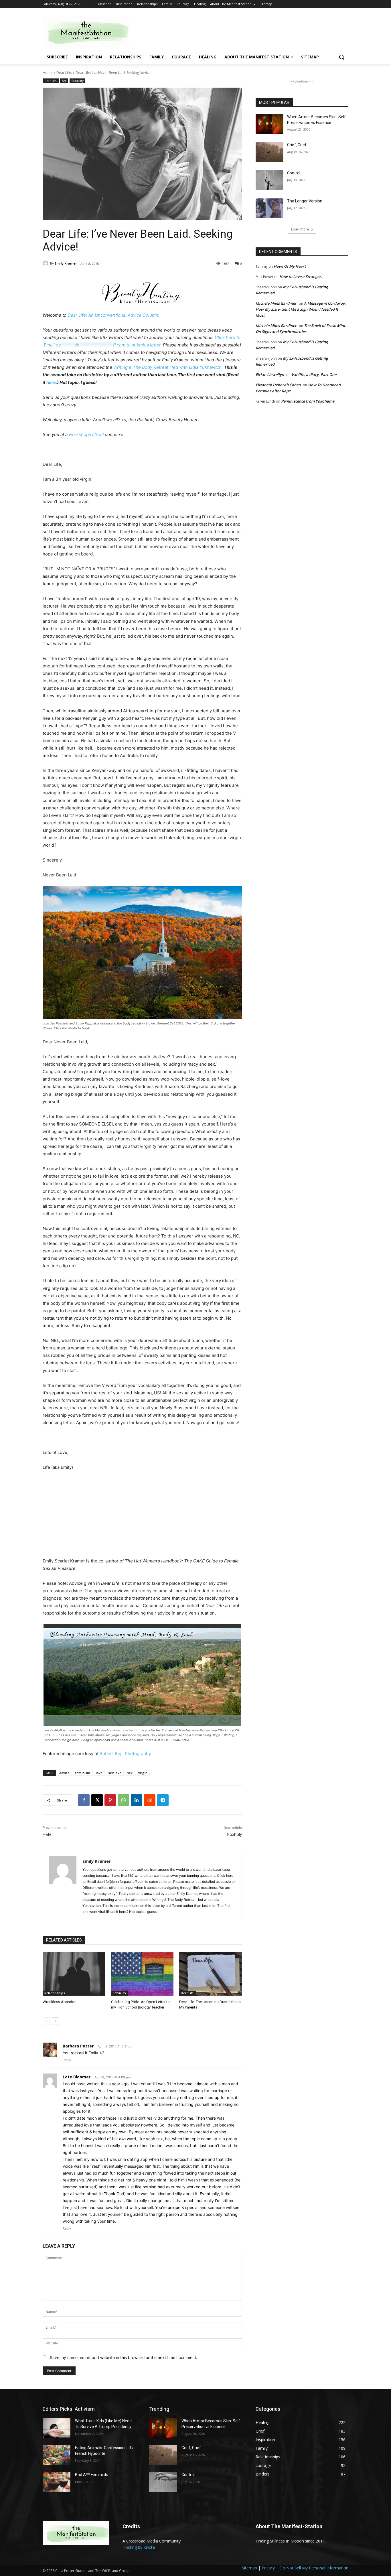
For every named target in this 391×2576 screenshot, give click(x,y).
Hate (47, 1834)
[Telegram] (163, 1800)
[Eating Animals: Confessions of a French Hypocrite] (57, 2455)
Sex (64, 81)
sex (130, 1773)
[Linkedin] (137, 1800)
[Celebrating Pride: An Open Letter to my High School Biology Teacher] (142, 1974)
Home (48, 73)
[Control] (269, 180)
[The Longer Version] (269, 208)
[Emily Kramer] (46, 263)
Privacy (268, 2568)
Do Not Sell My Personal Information (314, 2568)
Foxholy (235, 1834)
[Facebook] (84, 1800)
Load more (300, 229)
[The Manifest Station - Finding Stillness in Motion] (88, 32)
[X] (97, 1800)
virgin (143, 1773)
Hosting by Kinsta (139, 2547)
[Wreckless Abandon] (74, 1974)
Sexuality (77, 81)
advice (64, 1773)
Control (294, 173)
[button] (341, 57)
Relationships (55, 1993)
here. (52, 382)
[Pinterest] (110, 1800)
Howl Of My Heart (290, 266)
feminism (83, 1773)
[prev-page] (46, 2021)
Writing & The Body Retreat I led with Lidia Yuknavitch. (169, 367)
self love (115, 1773)
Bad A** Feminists (92, 2475)
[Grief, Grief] (269, 152)
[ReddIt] (150, 1800)
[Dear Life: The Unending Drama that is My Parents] (211, 1974)
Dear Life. (64, 73)
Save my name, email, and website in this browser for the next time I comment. (124, 2357)
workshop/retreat (86, 434)
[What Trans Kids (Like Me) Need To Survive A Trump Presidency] (57, 2428)
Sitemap (249, 2568)
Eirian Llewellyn (270, 375)
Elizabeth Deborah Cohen (278, 385)
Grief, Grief (297, 145)
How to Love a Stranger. (301, 277)
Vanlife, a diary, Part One (314, 375)
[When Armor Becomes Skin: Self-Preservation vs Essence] (269, 124)
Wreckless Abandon (60, 2002)
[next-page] (55, 2021)
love (99, 1773)
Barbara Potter (78, 2046)
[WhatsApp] (123, 1800)
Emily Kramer (66, 263)
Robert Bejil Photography (125, 1754)
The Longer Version (305, 201)
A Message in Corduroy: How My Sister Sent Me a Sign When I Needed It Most (301, 309)
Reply (67, 2060)
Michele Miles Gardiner (276, 303)
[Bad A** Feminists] (57, 2482)
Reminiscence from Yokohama (308, 401)
